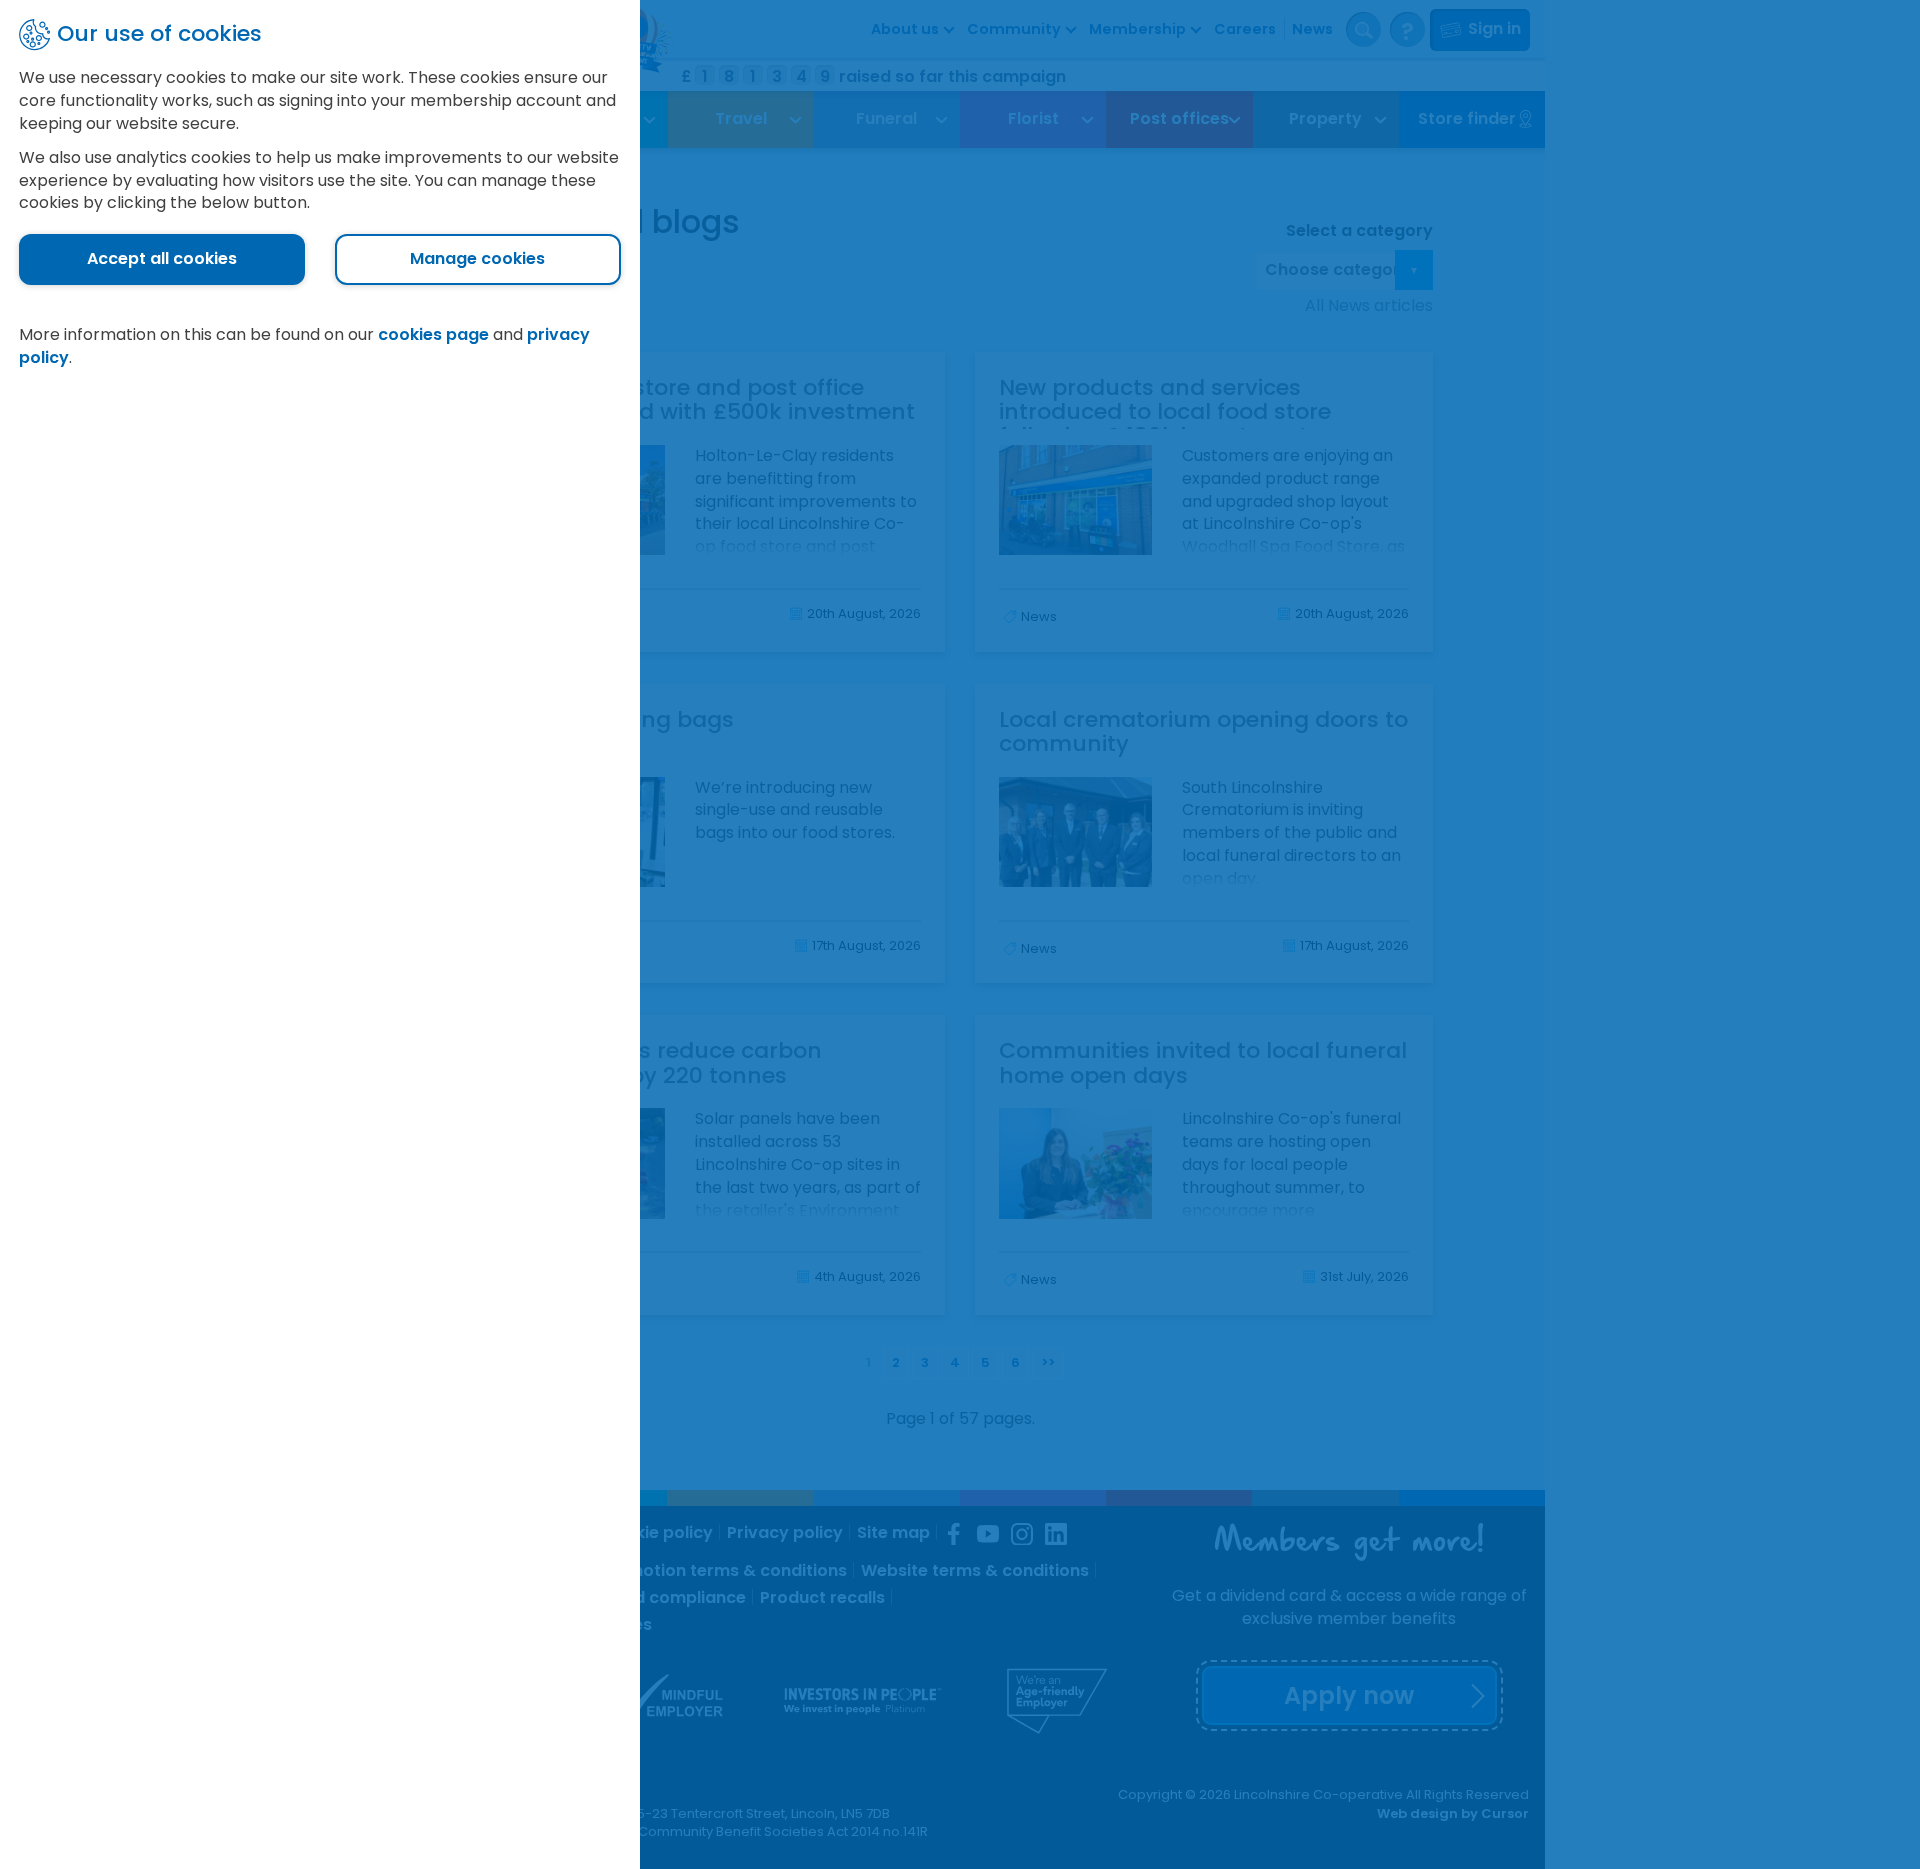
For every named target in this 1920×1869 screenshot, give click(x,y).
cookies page (433, 334)
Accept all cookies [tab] (162, 258)
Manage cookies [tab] (477, 258)
